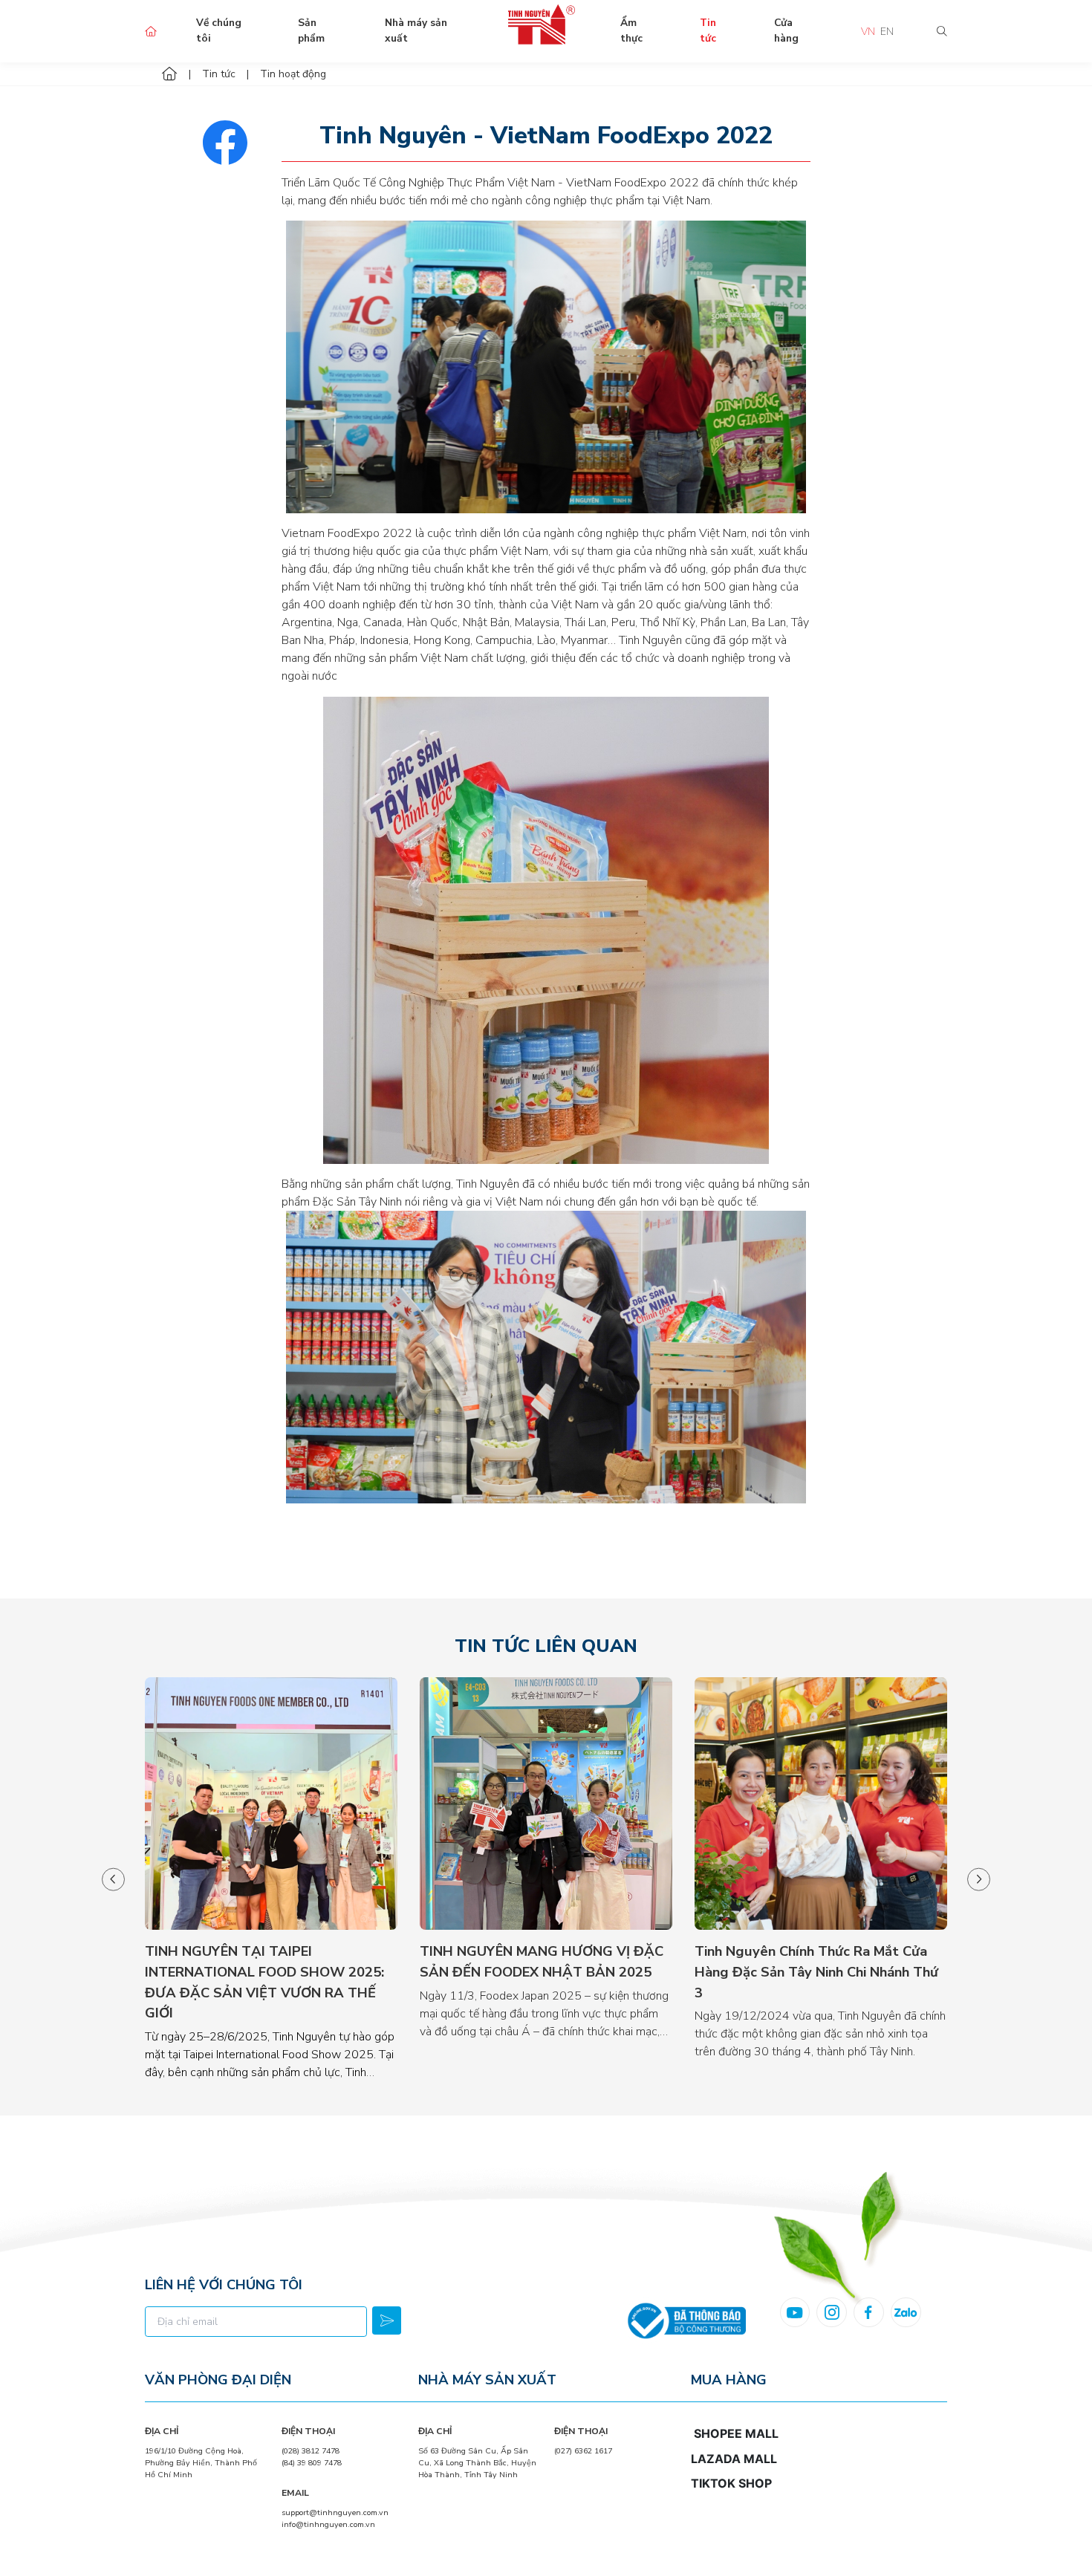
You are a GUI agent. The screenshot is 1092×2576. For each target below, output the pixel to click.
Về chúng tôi (219, 30)
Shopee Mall (736, 2433)
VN (868, 32)
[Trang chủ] (169, 74)
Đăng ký (386, 2320)
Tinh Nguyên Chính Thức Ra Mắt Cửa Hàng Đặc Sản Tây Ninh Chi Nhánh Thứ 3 (816, 1971)
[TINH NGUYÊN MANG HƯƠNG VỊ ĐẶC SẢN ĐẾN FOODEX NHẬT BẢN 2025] (546, 1803)
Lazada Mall (734, 2459)
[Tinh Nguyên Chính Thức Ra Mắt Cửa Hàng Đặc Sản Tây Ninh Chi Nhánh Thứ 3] (821, 1803)
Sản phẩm (311, 30)
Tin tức (708, 30)
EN (887, 32)
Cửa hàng (786, 30)
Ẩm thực (631, 30)
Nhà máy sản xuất (416, 30)
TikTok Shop (731, 2483)
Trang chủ (150, 32)
